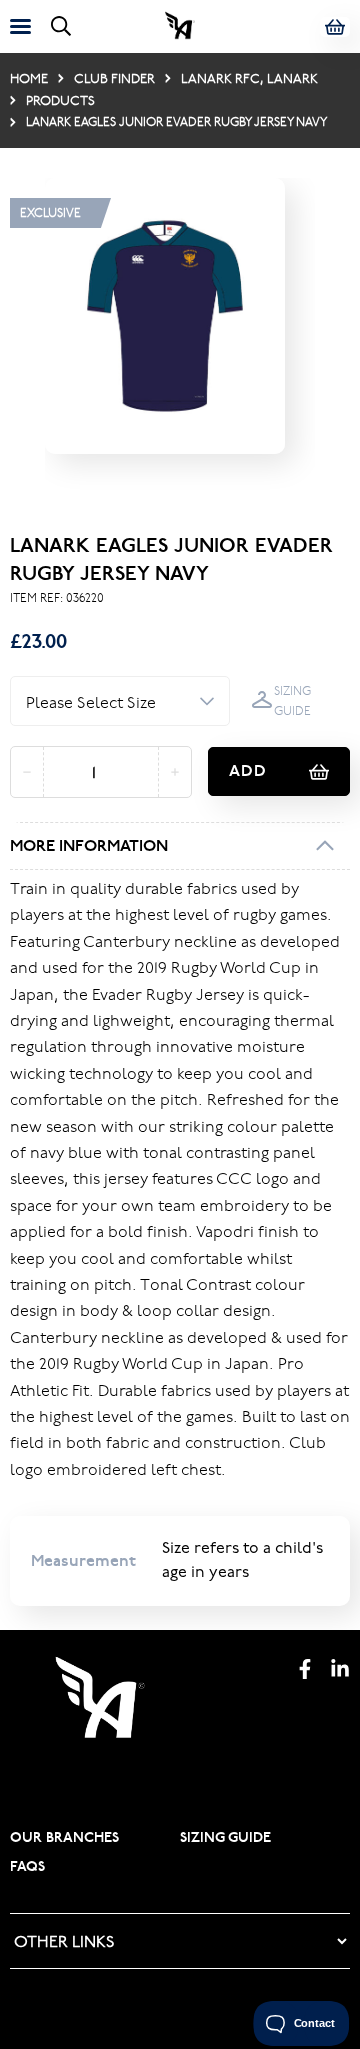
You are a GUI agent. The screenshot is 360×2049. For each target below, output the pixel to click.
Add (248, 770)
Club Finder (114, 78)
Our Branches (64, 1837)
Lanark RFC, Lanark (249, 78)
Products (60, 100)
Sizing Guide (292, 700)
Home (29, 78)
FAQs (27, 1866)
